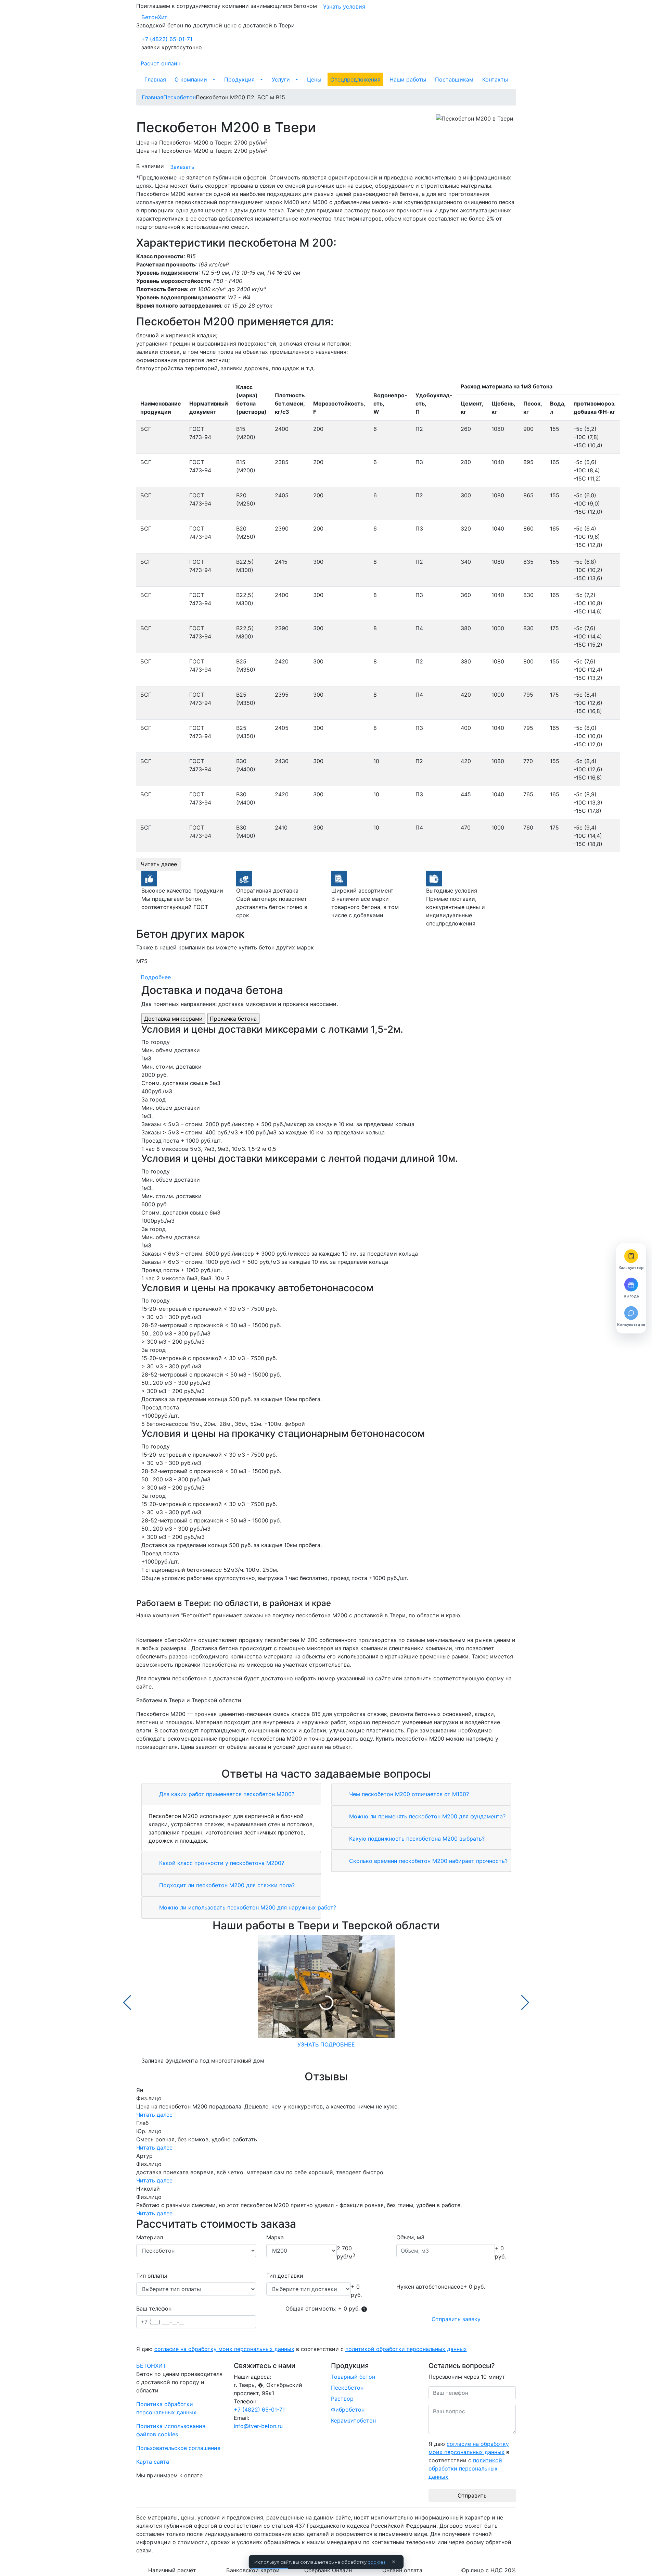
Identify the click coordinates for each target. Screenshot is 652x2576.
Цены (314, 79)
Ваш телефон (154, 2309)
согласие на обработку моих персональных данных (224, 2349)
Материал (150, 2237)
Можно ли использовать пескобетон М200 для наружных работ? (247, 1907)
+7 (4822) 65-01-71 (167, 39)
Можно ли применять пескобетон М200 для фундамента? (426, 1816)
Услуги (281, 79)
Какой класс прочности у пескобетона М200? (221, 1863)
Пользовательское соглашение (178, 2448)
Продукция (239, 79)
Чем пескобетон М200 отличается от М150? (408, 1794)
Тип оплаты (152, 2276)
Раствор (342, 2399)
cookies (376, 2562)
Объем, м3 (410, 2237)
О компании (191, 79)
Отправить (472, 2496)
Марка (275, 2237)
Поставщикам (454, 79)
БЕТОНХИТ (151, 2366)
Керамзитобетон (353, 2421)
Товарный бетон (353, 2377)
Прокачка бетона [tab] (233, 1019)
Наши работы (408, 79)
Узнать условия (344, 7)
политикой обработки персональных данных (406, 2349)
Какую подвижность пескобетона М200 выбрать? (416, 1839)
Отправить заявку (456, 2319)
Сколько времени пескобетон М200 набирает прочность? (427, 1861)
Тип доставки (285, 2276)
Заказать (182, 167)
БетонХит (154, 17)
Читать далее (159, 864)
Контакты (495, 79)
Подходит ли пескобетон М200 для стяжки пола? (226, 1885)
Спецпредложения (355, 79)
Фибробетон (348, 2410)
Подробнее (156, 977)
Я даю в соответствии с (302, 2349)
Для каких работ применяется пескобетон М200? (226, 1794)
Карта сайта (153, 2462)
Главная (155, 79)
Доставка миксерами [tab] (173, 1019)
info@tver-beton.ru (258, 2426)
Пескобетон (347, 2388)
